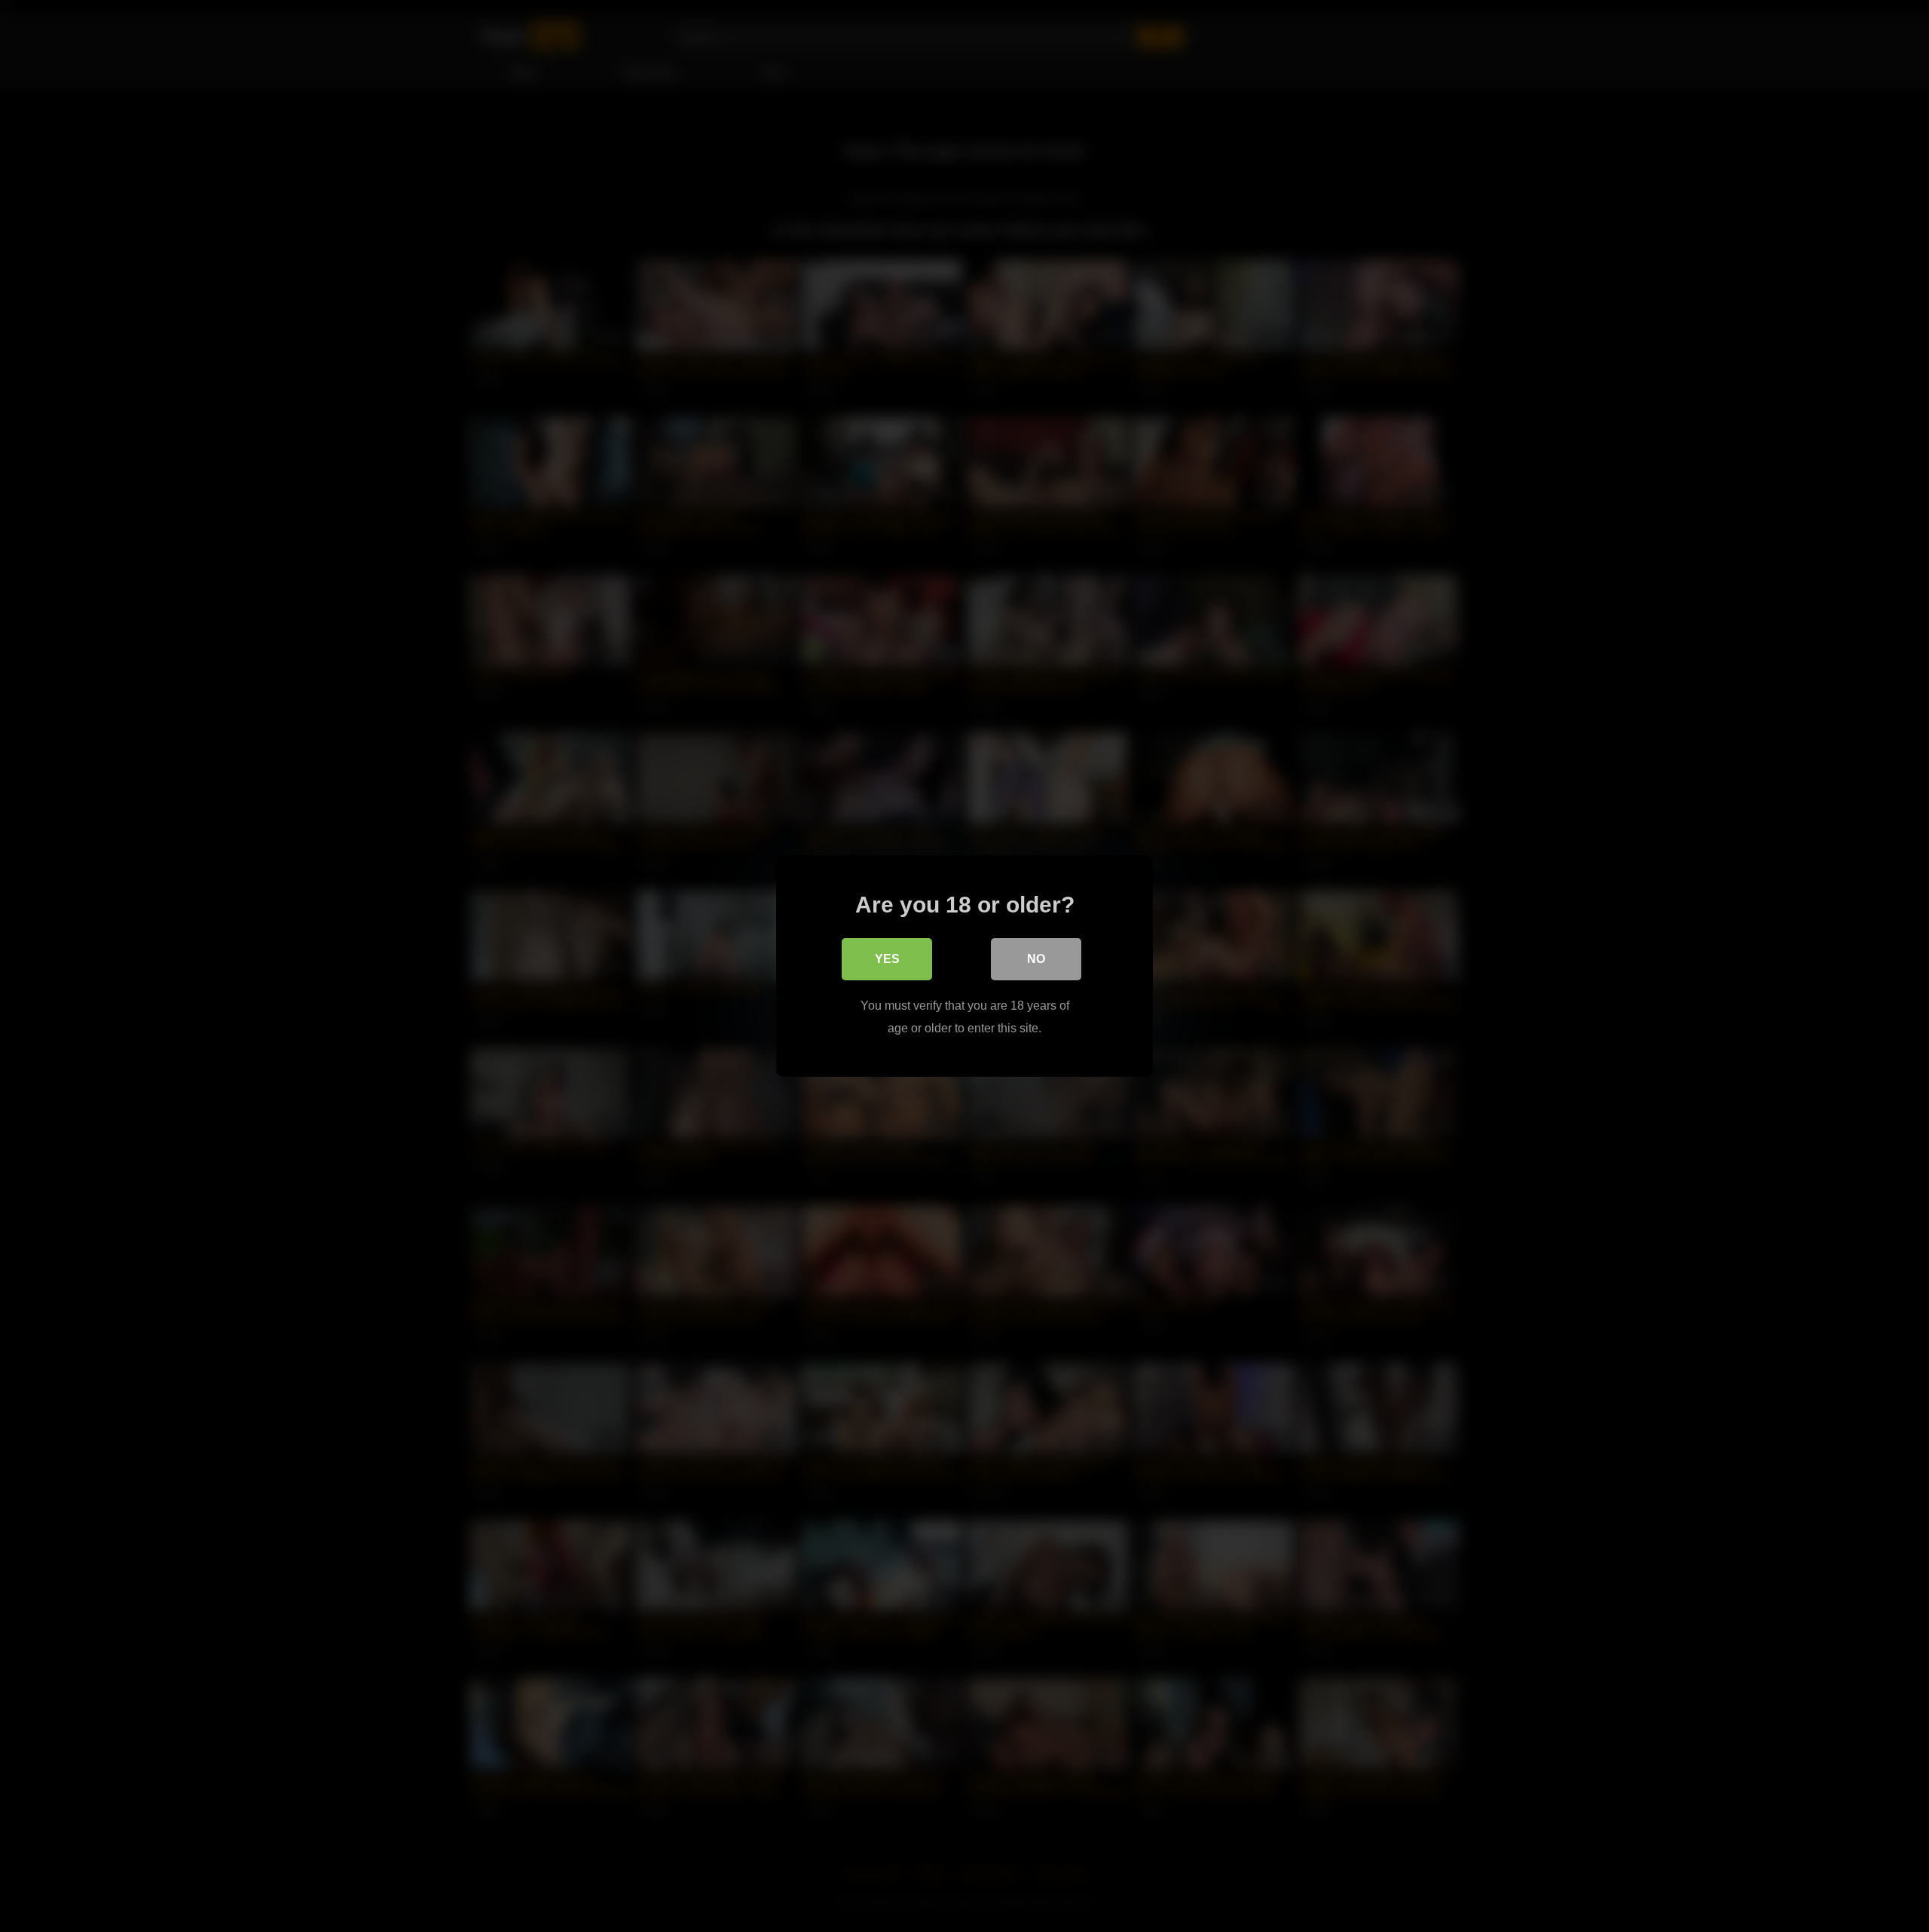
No (1036, 959)
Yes (887, 959)
